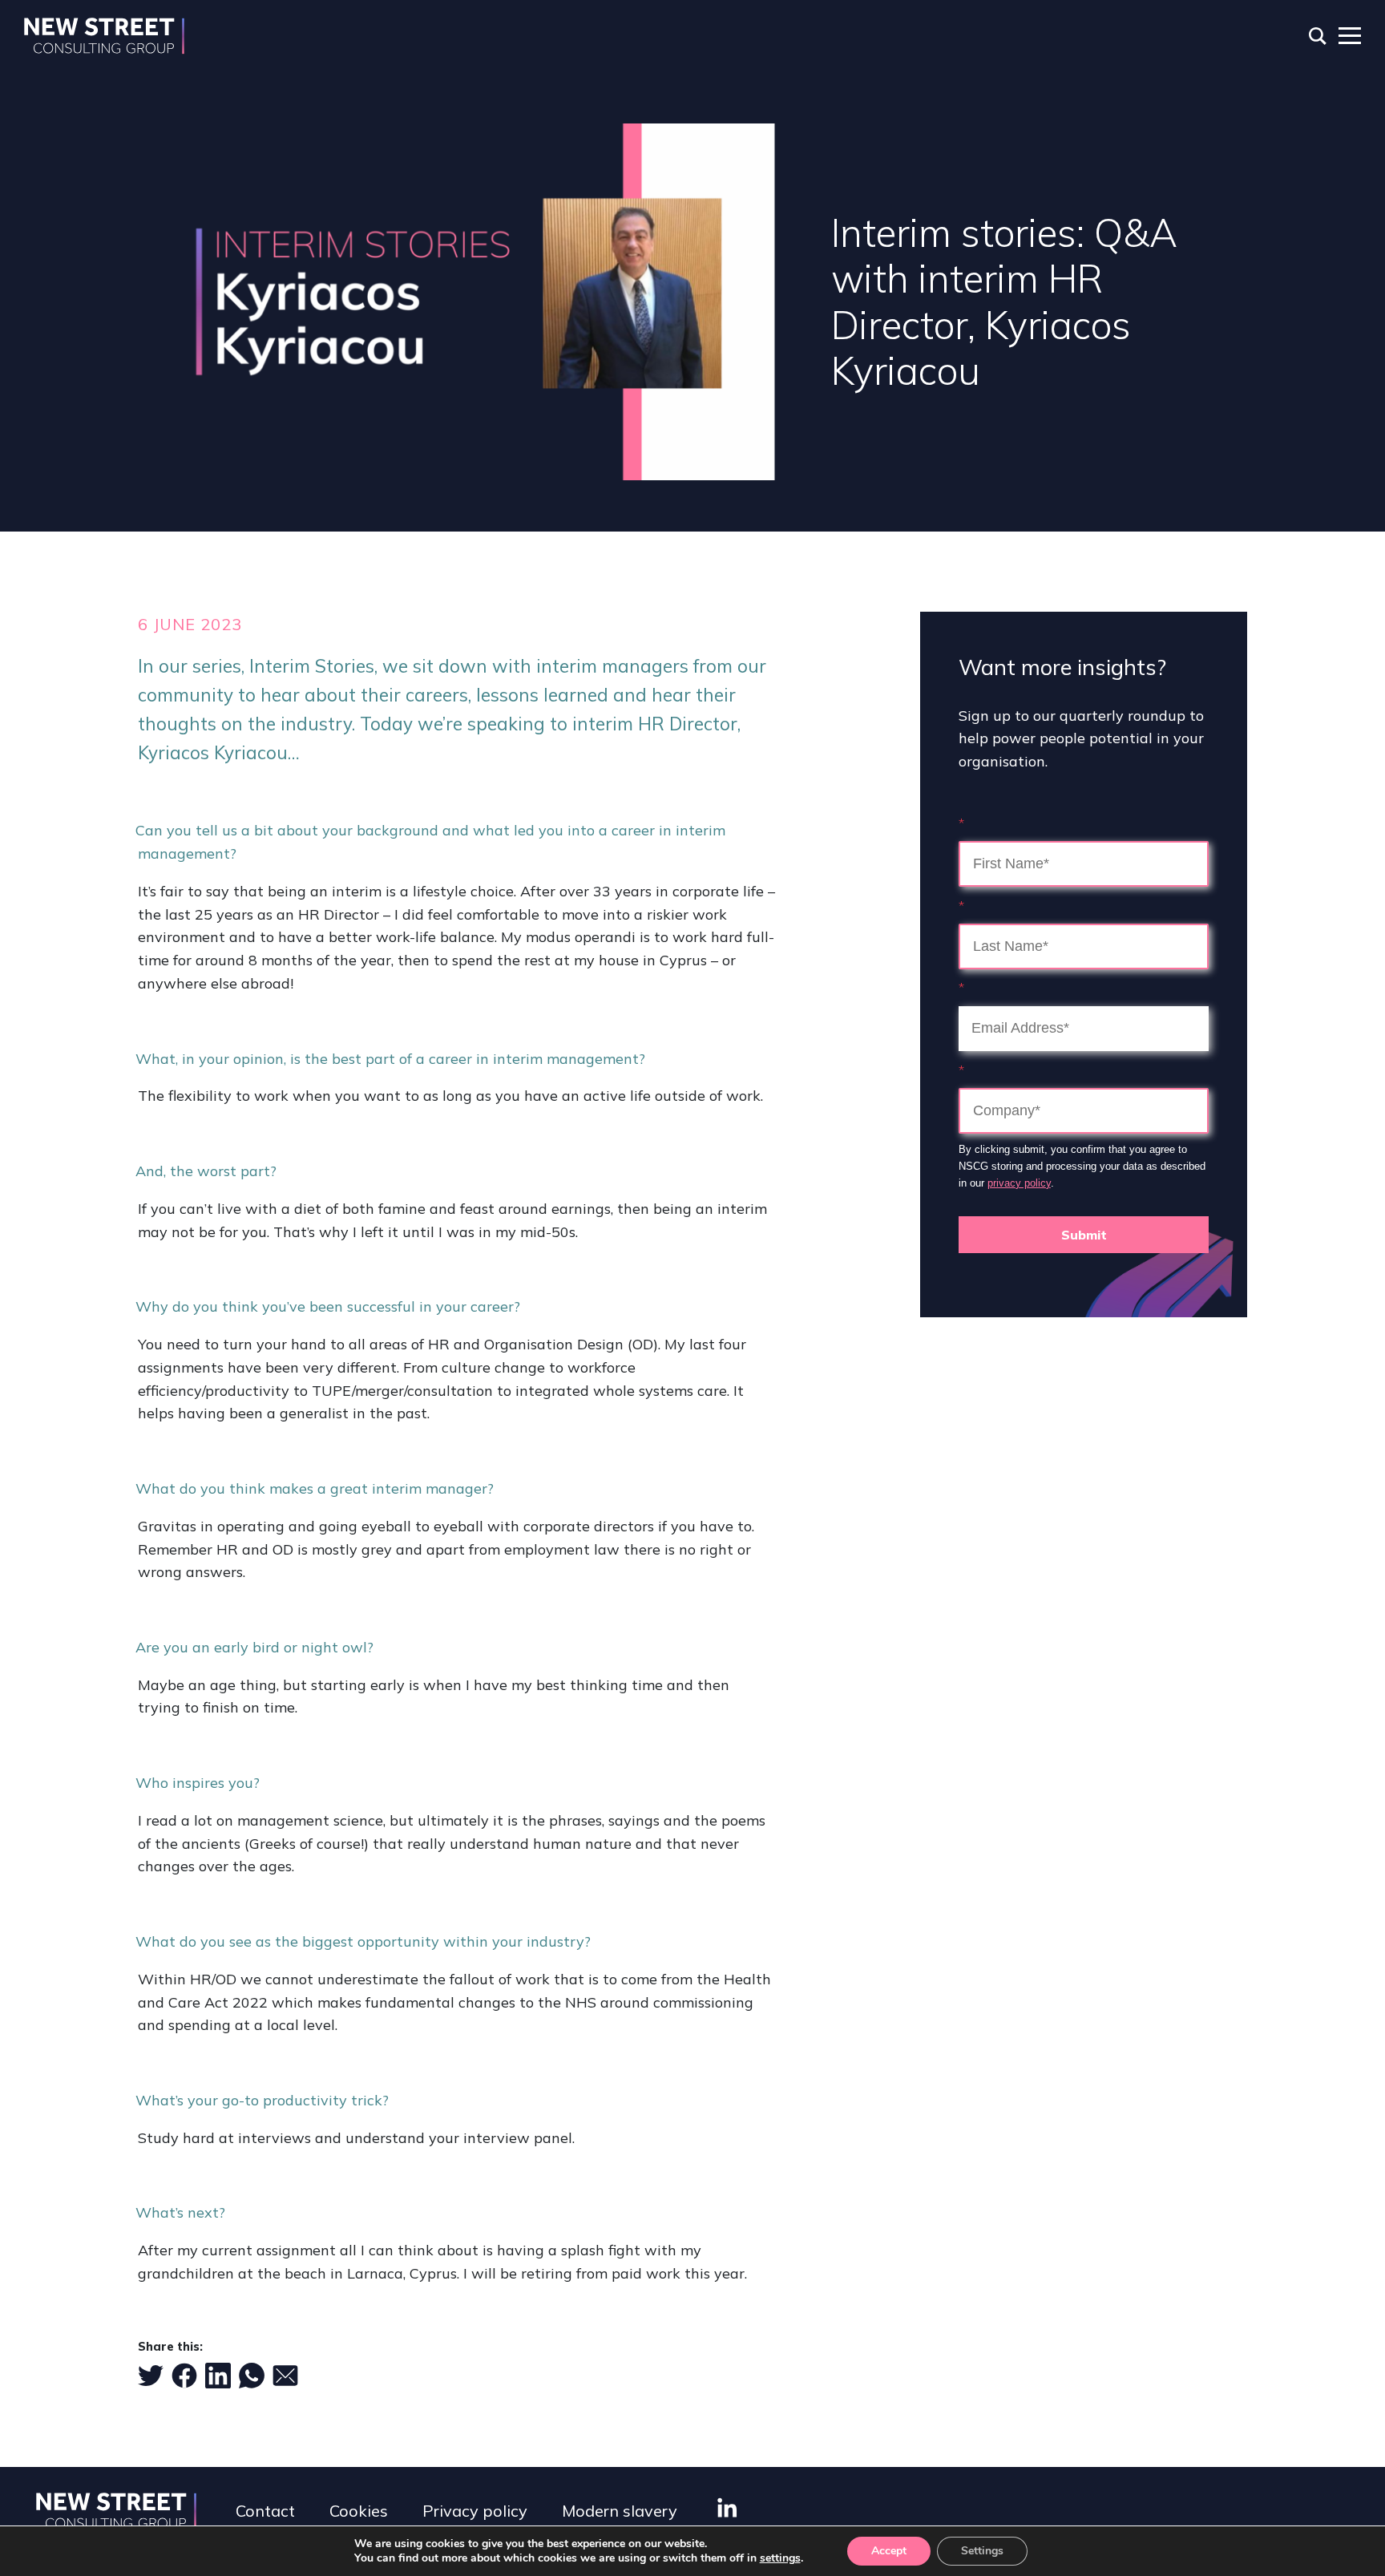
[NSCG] (104, 36)
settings (780, 2558)
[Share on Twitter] (151, 2376)
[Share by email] (285, 2376)
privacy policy (1019, 1183)
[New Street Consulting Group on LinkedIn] (727, 2507)
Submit (1084, 1235)
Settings (982, 2551)
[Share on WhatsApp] (252, 2376)
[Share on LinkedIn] (218, 2376)
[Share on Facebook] (184, 2376)
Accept (889, 2551)
